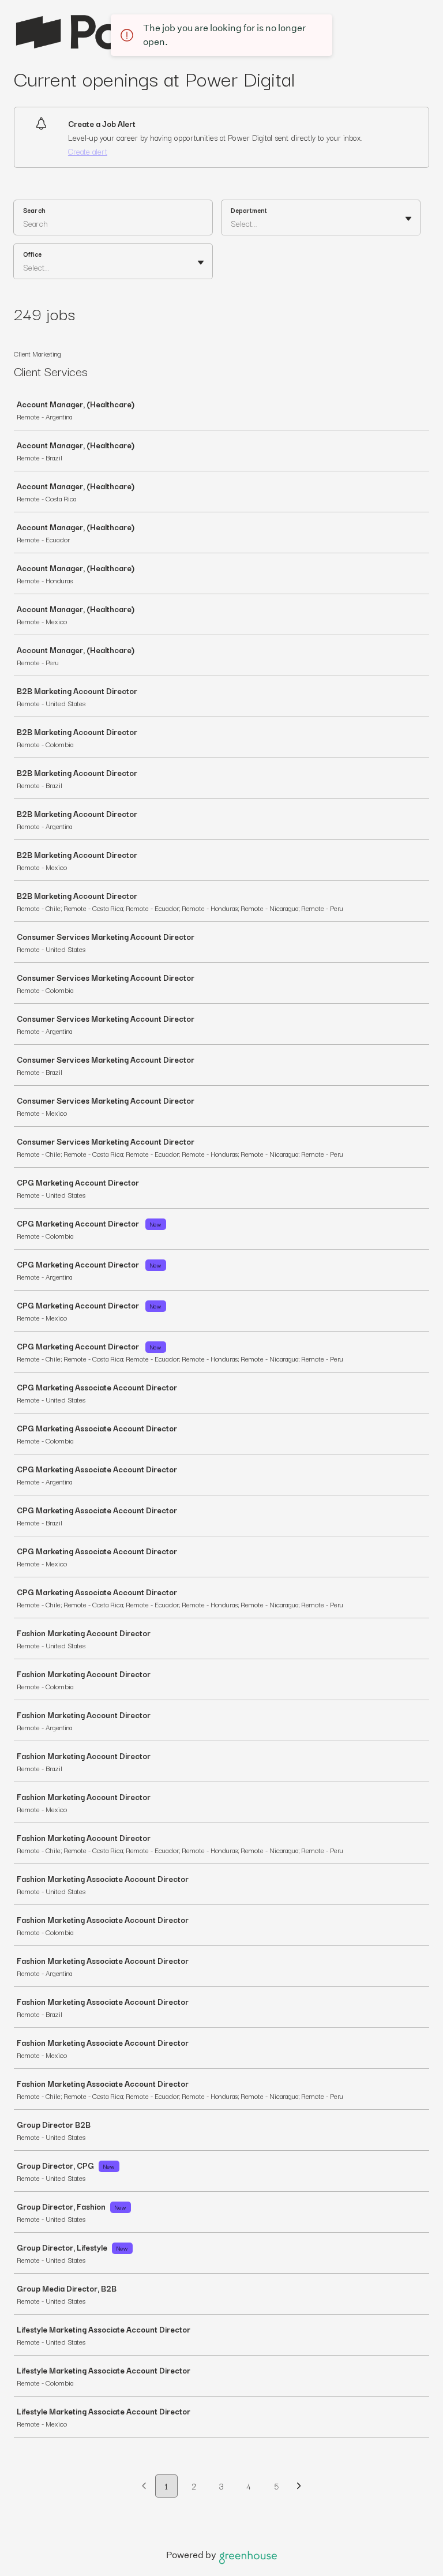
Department (249, 210)
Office (32, 254)
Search (34, 210)
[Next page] (299, 2487)
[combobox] (232, 223)
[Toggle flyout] (408, 219)
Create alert (88, 151)
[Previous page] (144, 2487)
